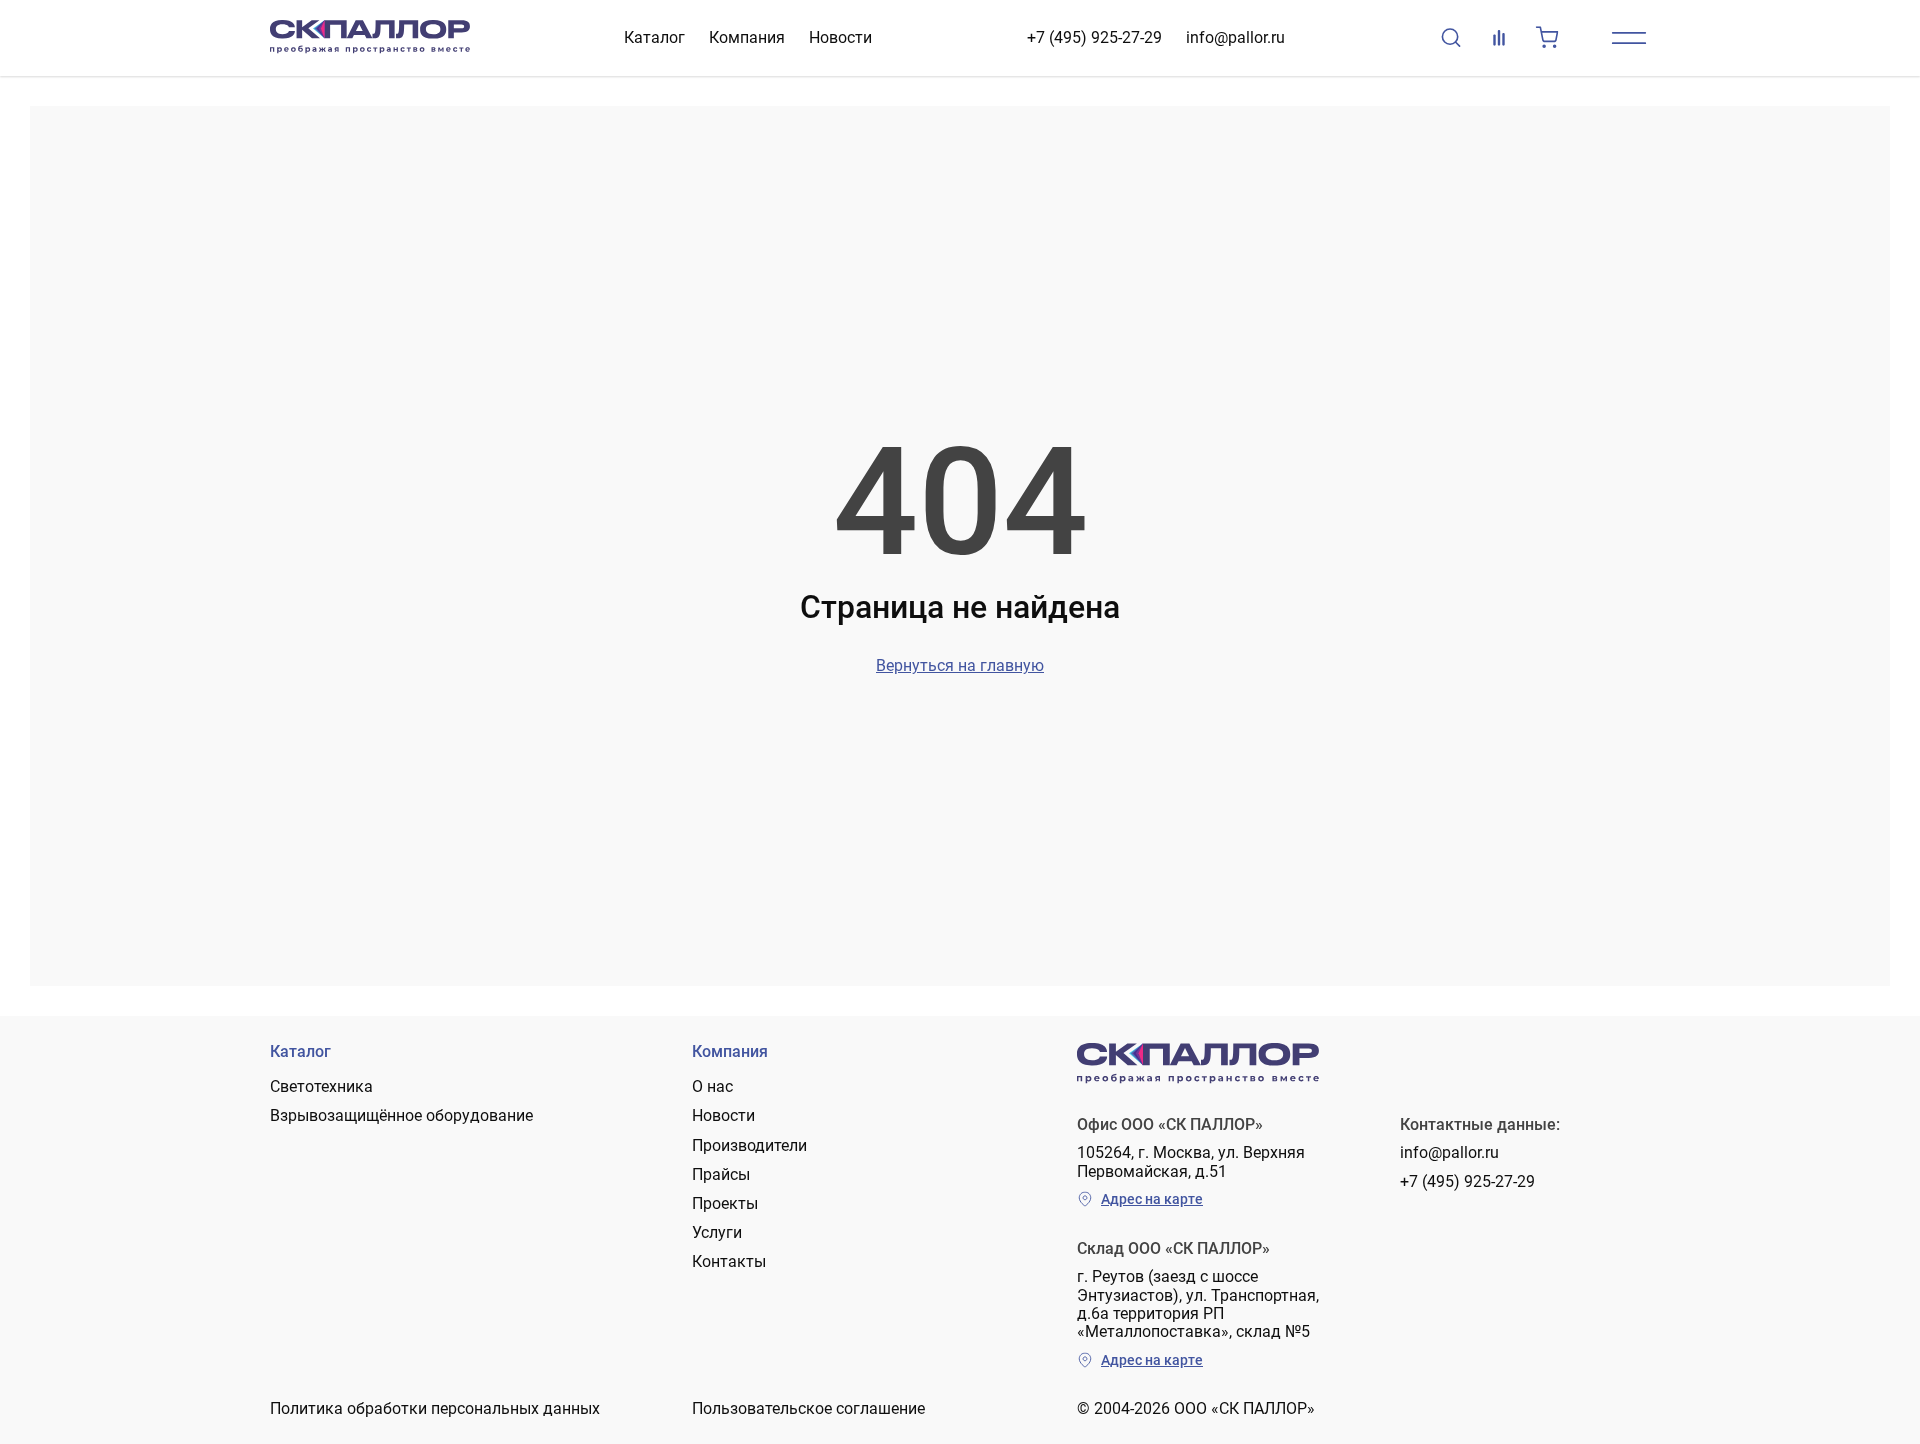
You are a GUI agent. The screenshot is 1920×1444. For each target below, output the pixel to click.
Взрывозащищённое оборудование (401, 1115)
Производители (749, 1145)
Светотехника (321, 1086)
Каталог (654, 37)
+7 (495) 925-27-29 (1094, 37)
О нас (712, 1086)
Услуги (717, 1232)
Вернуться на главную (960, 665)
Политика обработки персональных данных (435, 1408)
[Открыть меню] (1629, 38)
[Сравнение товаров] (1499, 38)
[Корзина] (1547, 38)
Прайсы (721, 1174)
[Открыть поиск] (1451, 38)
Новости (840, 37)
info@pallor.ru (1235, 37)
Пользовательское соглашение (808, 1408)
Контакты (729, 1261)
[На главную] (370, 38)
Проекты (725, 1203)
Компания (747, 37)
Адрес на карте (1152, 1199)
